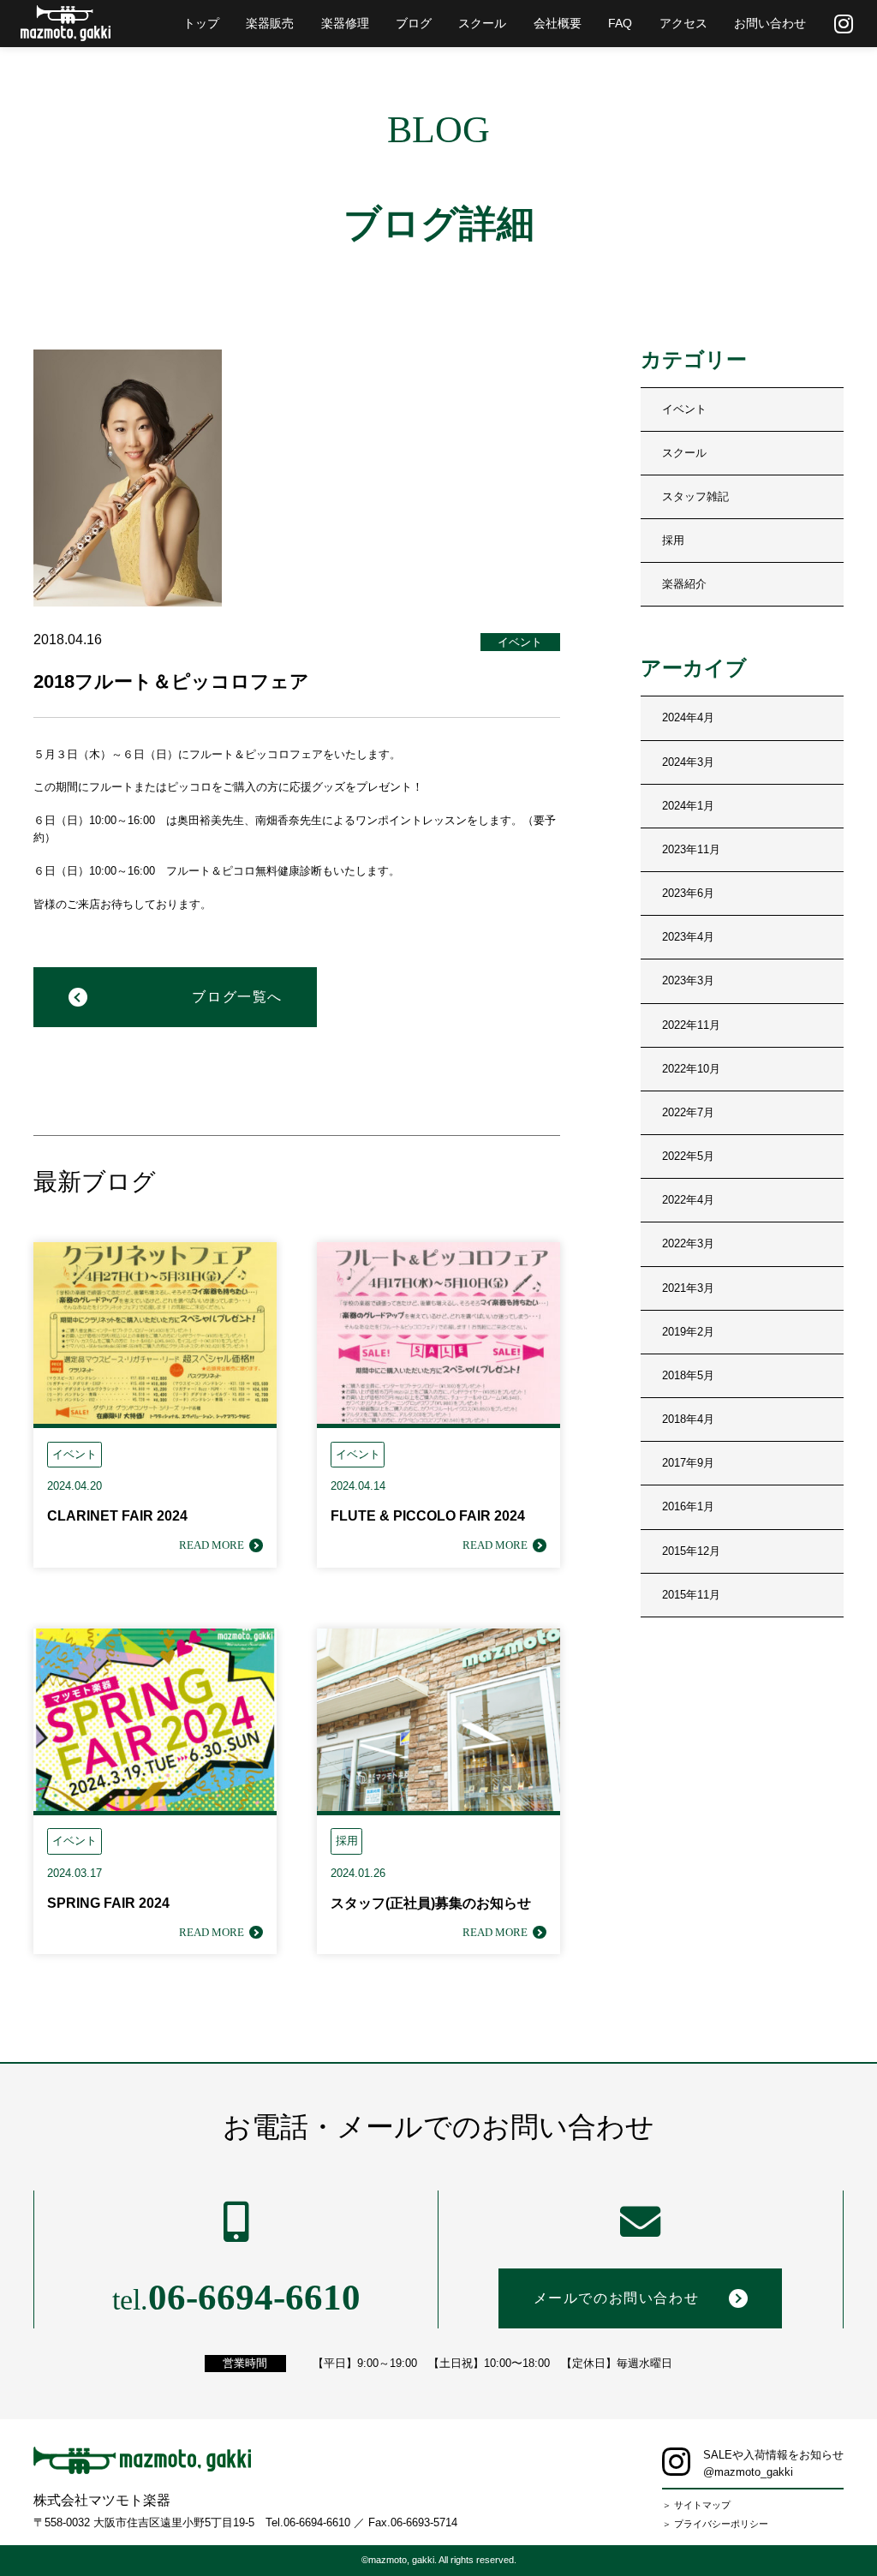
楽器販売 (270, 23)
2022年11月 (691, 1025)
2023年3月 (688, 981)
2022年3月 (688, 1244)
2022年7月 (688, 1113)
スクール (684, 453)
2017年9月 (688, 1463)
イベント (684, 409)
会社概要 (558, 23)
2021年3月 (688, 1288)
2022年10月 (691, 1069)
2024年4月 (688, 718)
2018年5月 (688, 1376)
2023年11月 (691, 850)
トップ (201, 23)
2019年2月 (688, 1332)
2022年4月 (688, 1200)
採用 (673, 541)
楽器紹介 (684, 584)
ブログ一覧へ (237, 997)
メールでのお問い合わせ (616, 2298)
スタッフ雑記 (695, 497)
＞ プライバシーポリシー (715, 2524)
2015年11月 (691, 1595)
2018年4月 (688, 1419)
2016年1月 (688, 1507)
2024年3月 (688, 762)
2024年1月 (688, 806)
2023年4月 (688, 937)
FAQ (620, 23)
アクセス (683, 23)
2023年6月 (688, 894)
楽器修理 (345, 23)
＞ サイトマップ (696, 2505)
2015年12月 (691, 1551)
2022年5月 (688, 1157)
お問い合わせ (770, 23)
